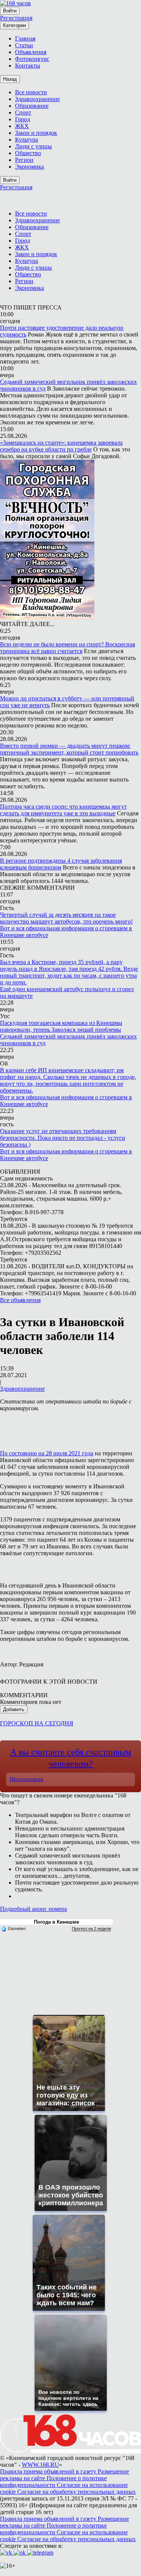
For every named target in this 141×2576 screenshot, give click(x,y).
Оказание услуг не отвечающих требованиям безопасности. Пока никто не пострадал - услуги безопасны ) (63, 1138)
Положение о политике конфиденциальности (53, 2482)
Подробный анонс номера (33, 1909)
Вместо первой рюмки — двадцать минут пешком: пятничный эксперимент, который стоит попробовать (69, 749)
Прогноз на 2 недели (91, 1929)
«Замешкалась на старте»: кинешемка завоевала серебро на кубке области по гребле (61, 446)
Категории (14, 25)
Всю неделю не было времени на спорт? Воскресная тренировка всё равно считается (67, 648)
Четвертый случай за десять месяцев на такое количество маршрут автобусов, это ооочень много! (66, 918)
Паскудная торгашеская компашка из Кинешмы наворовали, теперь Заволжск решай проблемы (61, 1026)
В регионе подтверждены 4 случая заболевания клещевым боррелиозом (61, 864)
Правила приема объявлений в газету (49, 2471)
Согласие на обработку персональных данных (77, 2492)
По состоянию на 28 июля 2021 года (47, 1453)
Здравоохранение (22, 1389)
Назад (10, 79)
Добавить (14, 1709)
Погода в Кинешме (56, 1922)
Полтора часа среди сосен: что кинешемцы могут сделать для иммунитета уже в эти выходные (63, 810)
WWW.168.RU (40, 2465)
